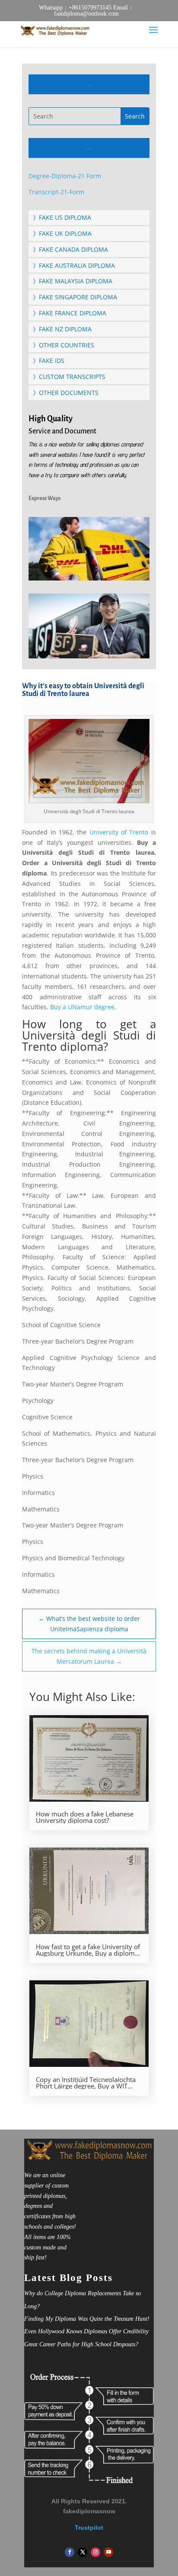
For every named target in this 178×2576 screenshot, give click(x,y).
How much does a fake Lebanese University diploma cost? (85, 1817)
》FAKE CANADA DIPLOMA (70, 249)
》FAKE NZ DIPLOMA (62, 329)
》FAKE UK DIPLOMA (62, 233)
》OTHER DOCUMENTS (66, 393)
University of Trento (119, 832)
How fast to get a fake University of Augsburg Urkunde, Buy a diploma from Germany (88, 1950)
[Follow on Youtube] (108, 2552)
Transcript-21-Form (56, 192)
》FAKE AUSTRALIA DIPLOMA (74, 265)
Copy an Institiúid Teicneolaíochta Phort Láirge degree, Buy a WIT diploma (86, 2083)
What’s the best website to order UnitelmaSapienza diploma (89, 1624)
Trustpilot (89, 2528)
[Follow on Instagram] (95, 2552)
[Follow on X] (83, 2552)
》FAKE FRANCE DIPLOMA (70, 313)
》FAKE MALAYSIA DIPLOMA (73, 281)
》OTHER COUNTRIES (64, 345)
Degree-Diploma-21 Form (65, 176)
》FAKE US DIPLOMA (62, 217)
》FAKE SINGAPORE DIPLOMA (75, 297)
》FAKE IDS (49, 361)
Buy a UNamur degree (82, 1007)
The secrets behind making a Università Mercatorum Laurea (89, 1656)
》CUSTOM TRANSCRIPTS (69, 377)
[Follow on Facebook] (70, 2552)
